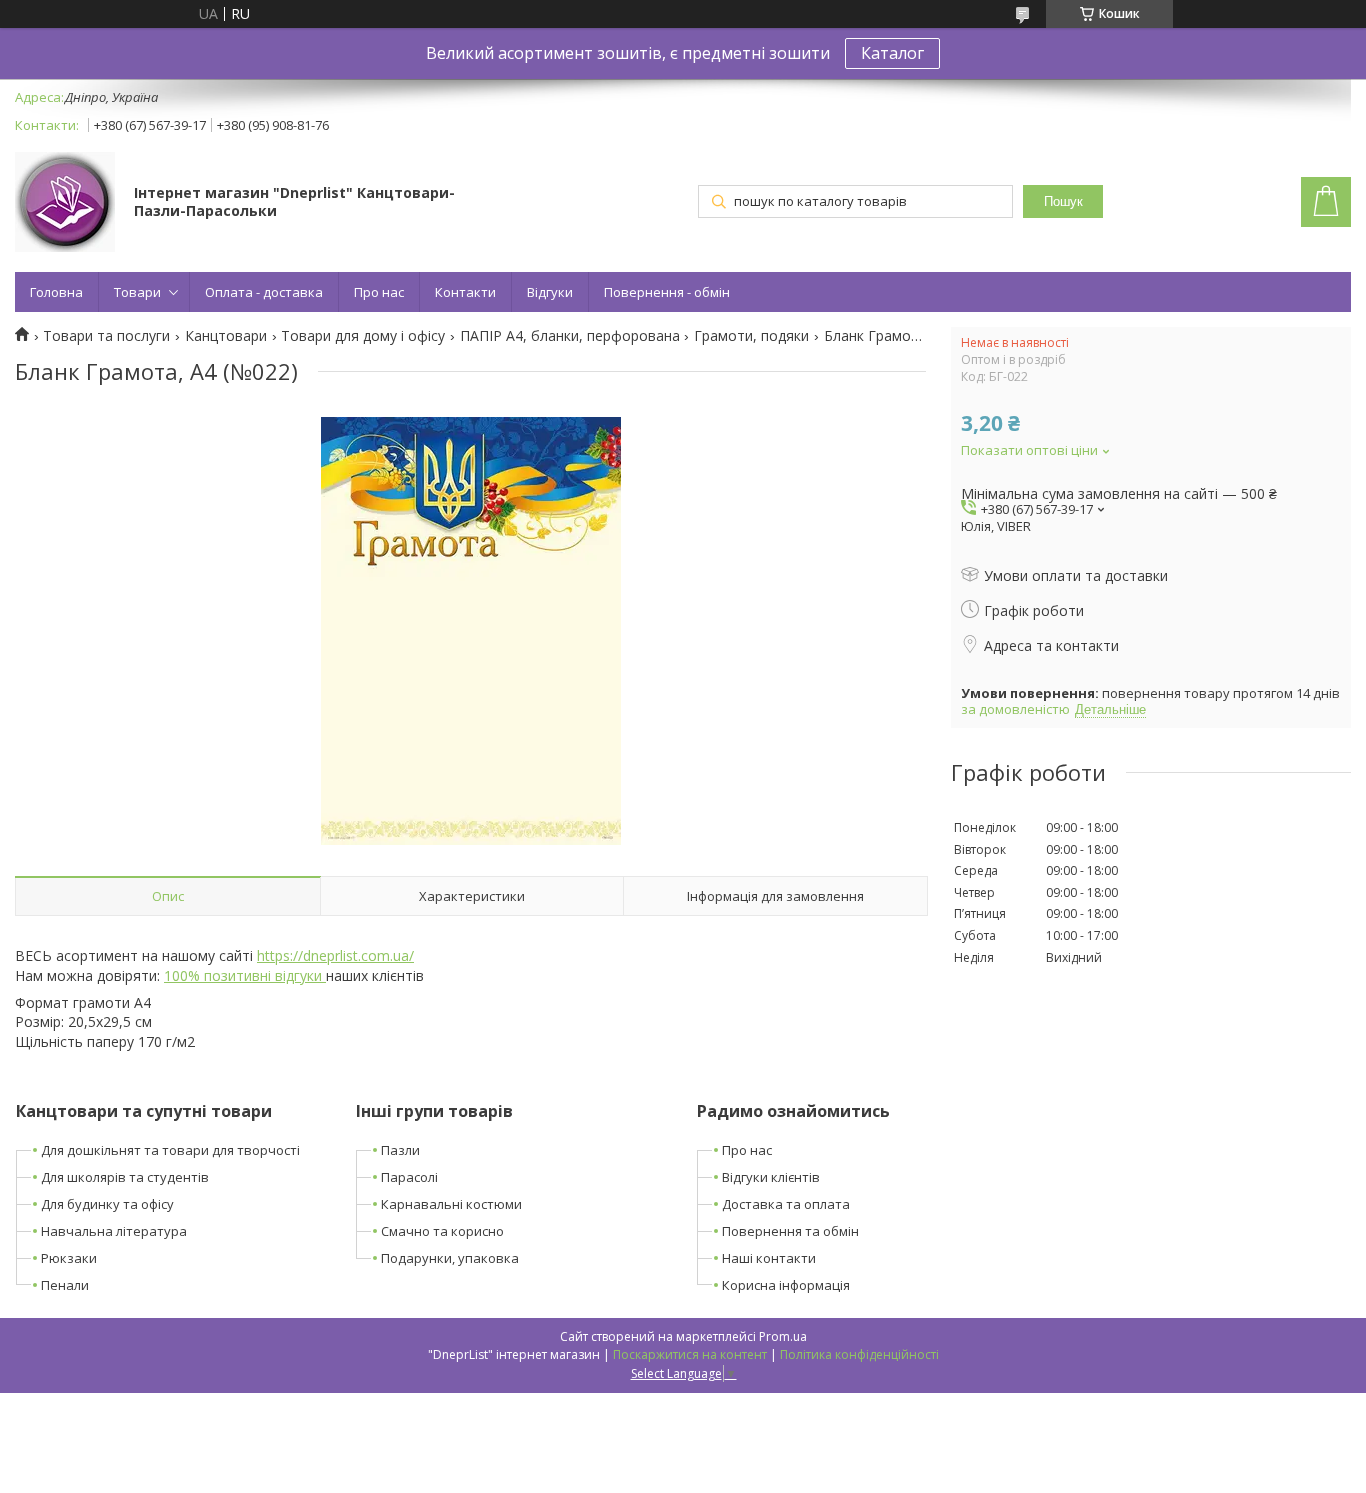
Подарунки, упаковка (450, 1258)
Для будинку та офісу (107, 1204)
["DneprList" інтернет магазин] (65, 204)
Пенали (65, 1285)
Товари (137, 292)
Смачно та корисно (442, 1231)
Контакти (465, 292)
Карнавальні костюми (451, 1204)
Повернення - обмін (667, 292)
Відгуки (550, 292)
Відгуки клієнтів (771, 1177)
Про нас (379, 292)
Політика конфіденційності (859, 1354)
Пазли (400, 1150)
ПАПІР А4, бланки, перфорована (570, 336)
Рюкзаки (69, 1258)
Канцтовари (226, 336)
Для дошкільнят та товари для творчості (170, 1150)
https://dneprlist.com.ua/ (335, 955)
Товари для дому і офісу (363, 336)
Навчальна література (114, 1231)
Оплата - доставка (264, 292)
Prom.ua (783, 1336)
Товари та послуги (106, 336)
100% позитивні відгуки (245, 975)
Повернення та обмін (790, 1231)
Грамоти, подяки (751, 336)
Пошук (1063, 201)
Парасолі (409, 1177)
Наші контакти (769, 1258)
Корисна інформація (786, 1285)
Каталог (892, 53)
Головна (56, 292)
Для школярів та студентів (125, 1177)
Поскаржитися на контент (690, 1354)
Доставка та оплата (786, 1204)
